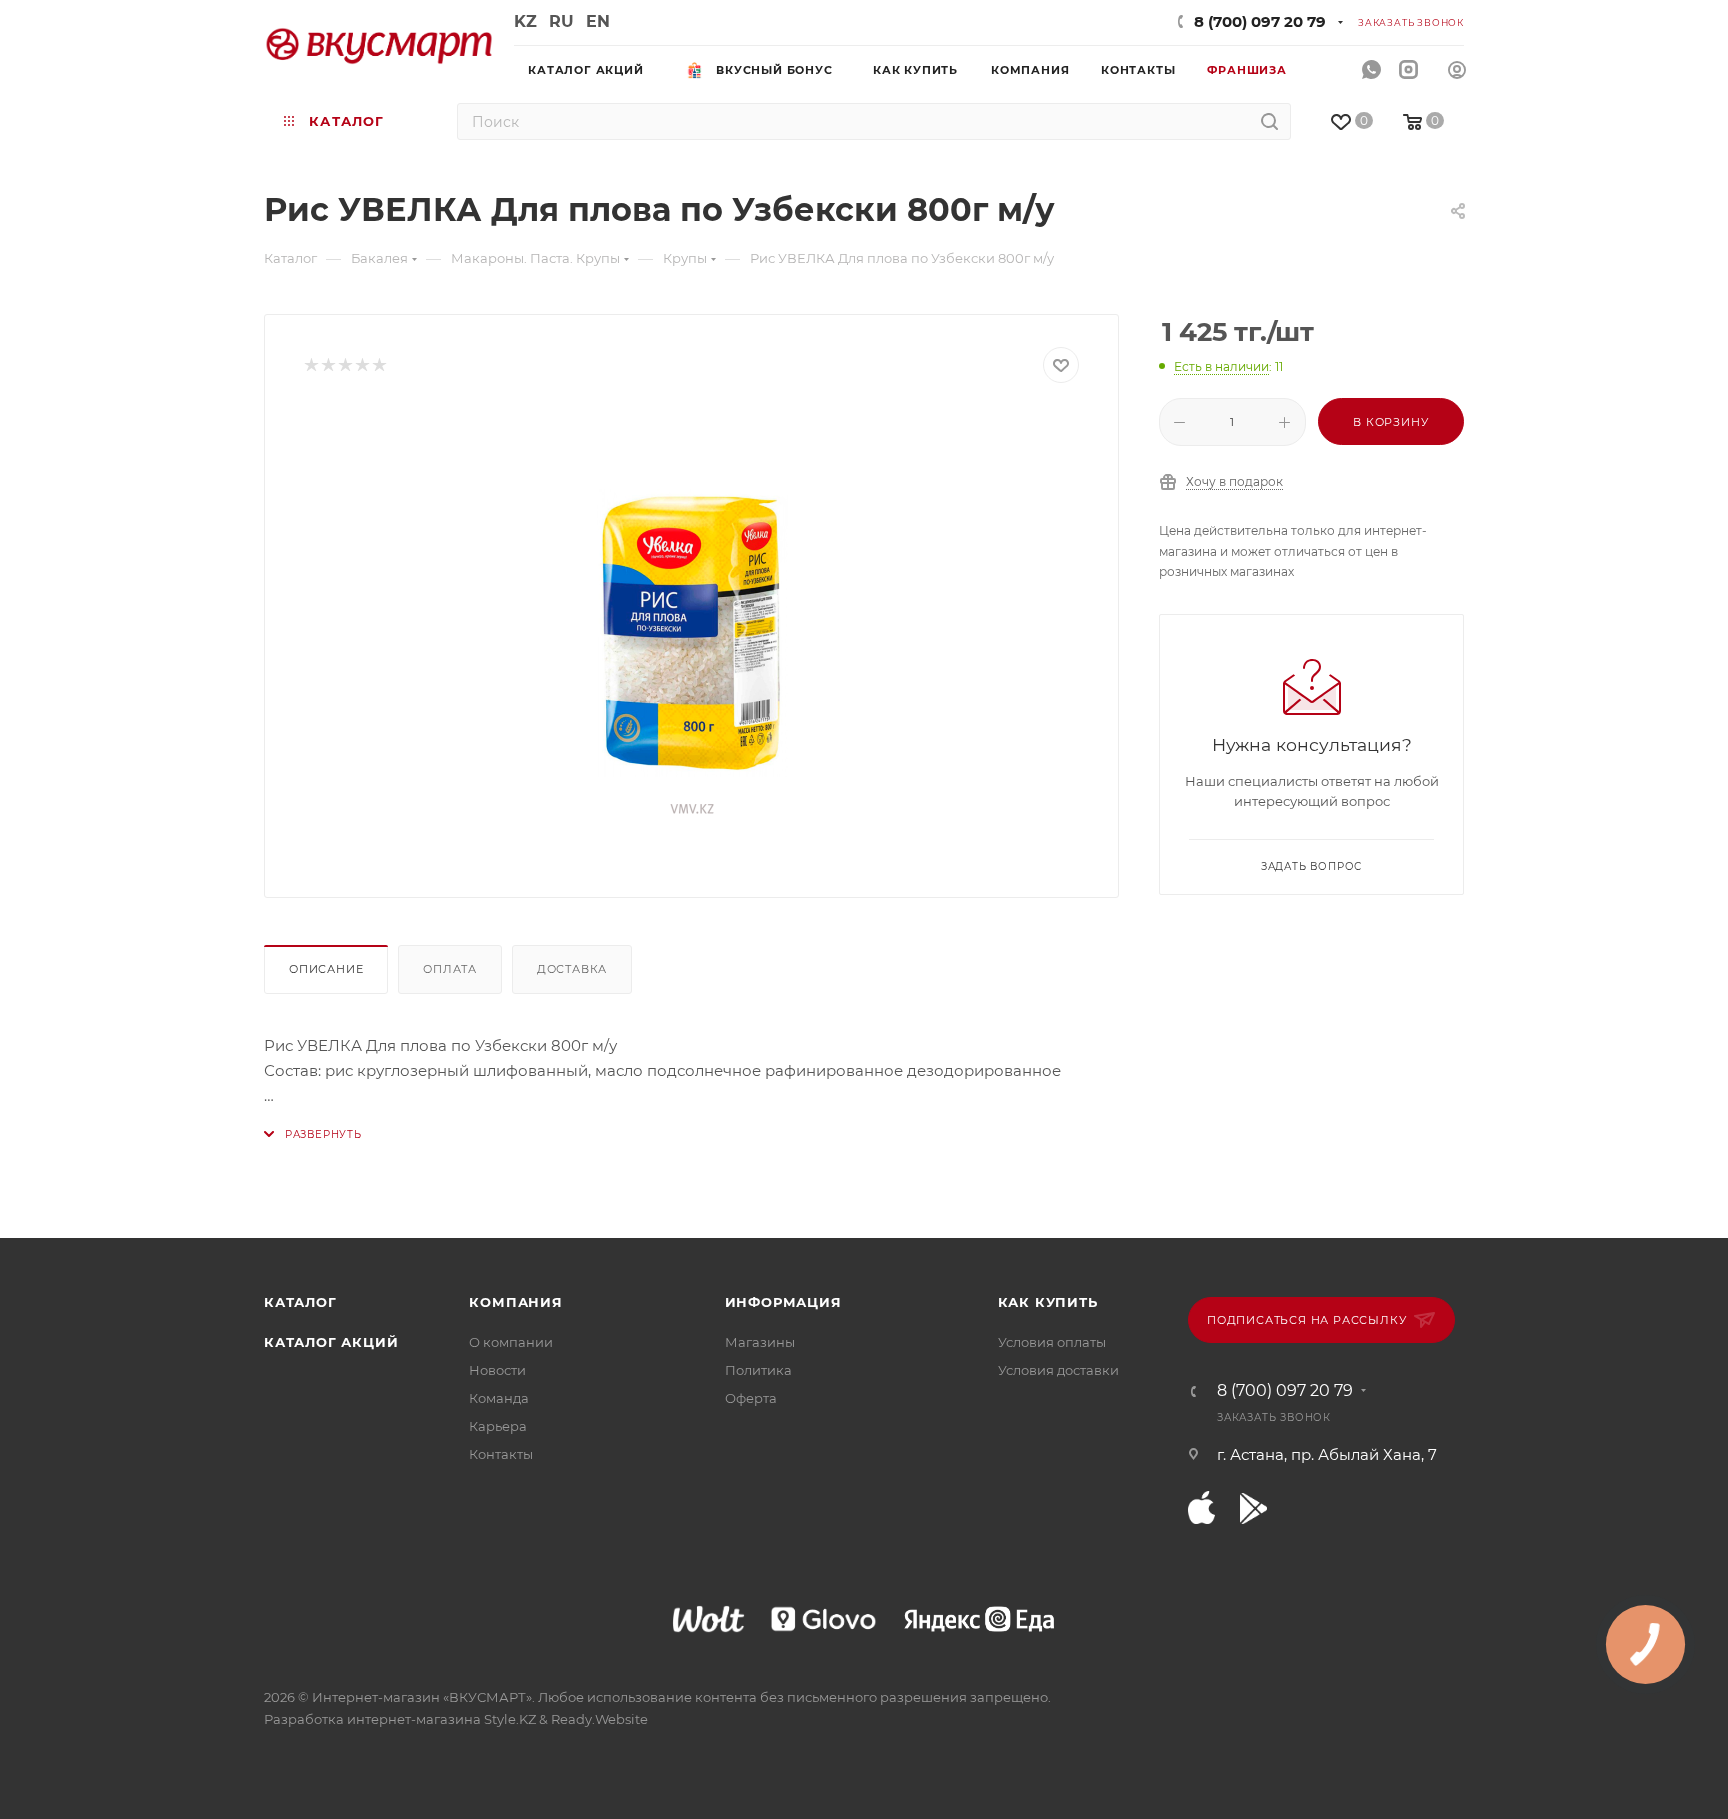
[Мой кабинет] (1457, 72)
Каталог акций (331, 1342)
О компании (511, 1342)
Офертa (751, 1398)
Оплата (450, 969)
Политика (758, 1370)
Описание (326, 969)
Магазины (760, 1342)
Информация (783, 1302)
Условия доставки (1058, 1370)
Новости (497, 1370)
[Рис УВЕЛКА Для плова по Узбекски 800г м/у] (692, 633)
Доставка (572, 969)
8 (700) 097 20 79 (1260, 21)
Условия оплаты (1052, 1342)
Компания (515, 1302)
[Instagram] (1408, 70)
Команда (499, 1398)
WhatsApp (1371, 70)
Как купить (1048, 1302)
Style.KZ (510, 1719)
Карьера (498, 1426)
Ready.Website (599, 1719)
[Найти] (1269, 121)
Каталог (300, 1302)
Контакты (501, 1454)
